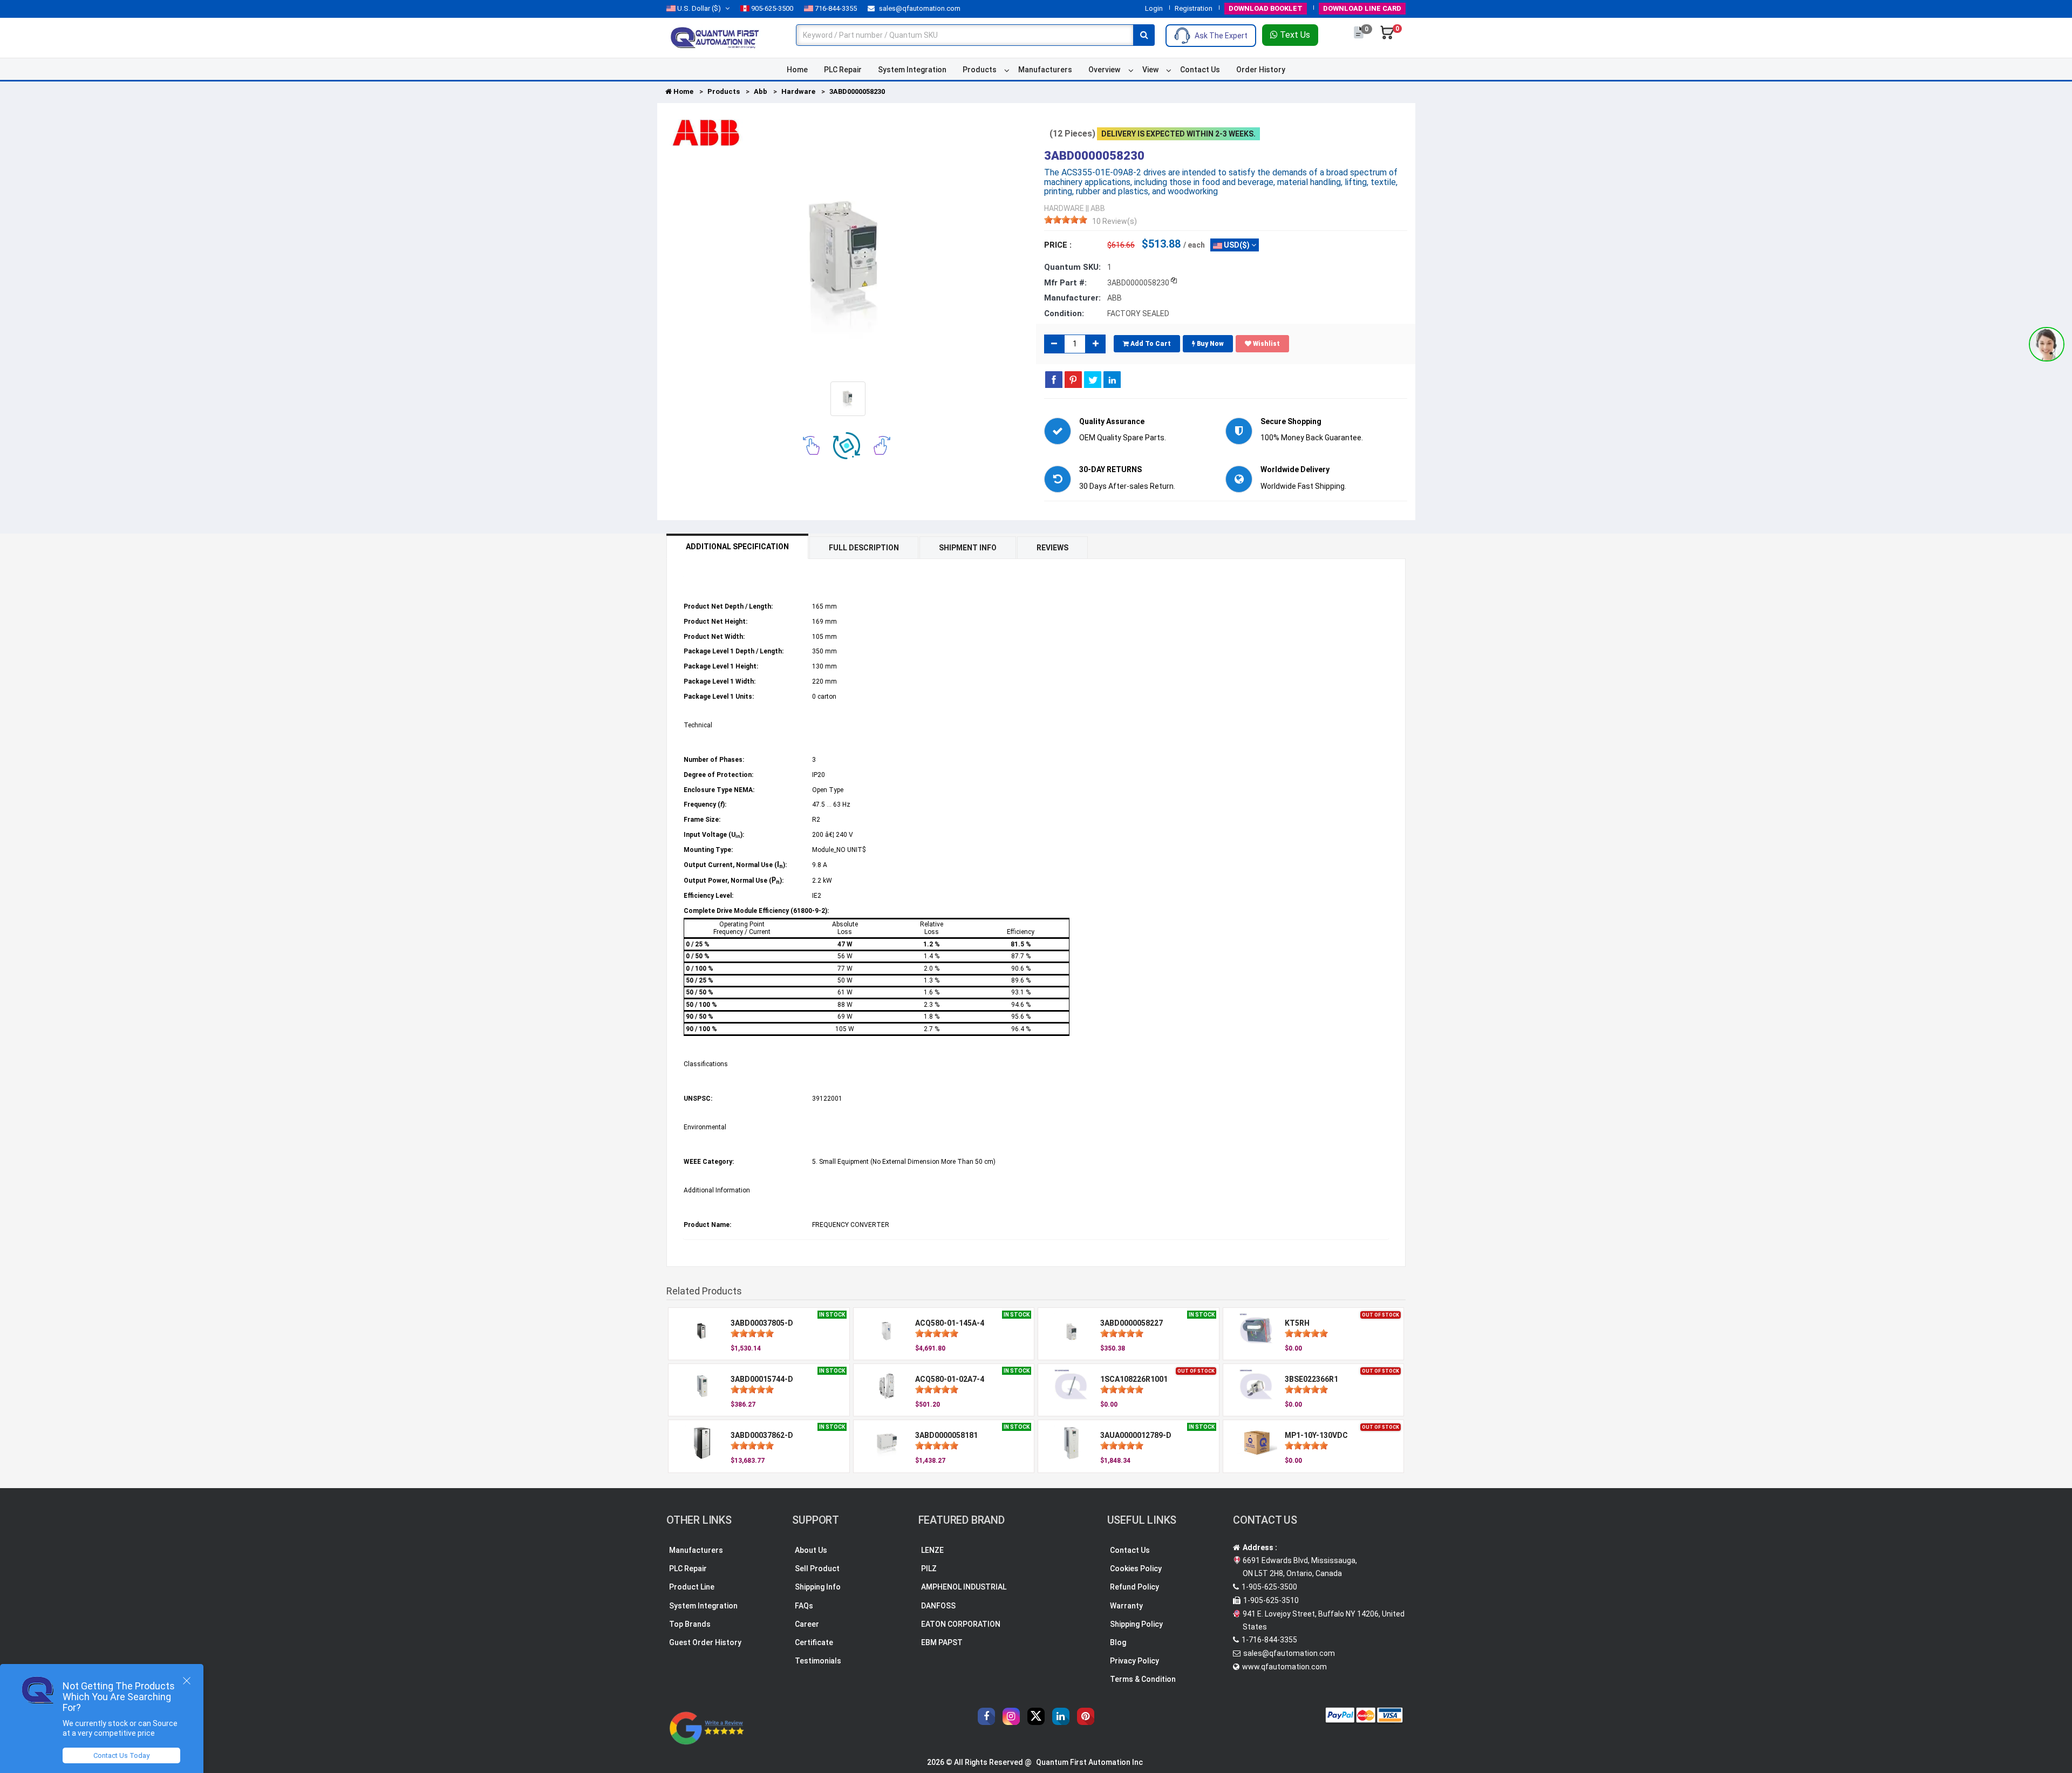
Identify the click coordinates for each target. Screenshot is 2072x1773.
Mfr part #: (1065, 283)
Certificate (814, 1642)
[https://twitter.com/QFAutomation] (1036, 1716)
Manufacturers (1045, 70)
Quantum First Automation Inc (1089, 1762)
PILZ (929, 1569)
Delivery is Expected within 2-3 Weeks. (1178, 134)
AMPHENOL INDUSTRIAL (964, 1587)
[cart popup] (1387, 38)
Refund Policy (1134, 1587)
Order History (1261, 70)
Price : (1058, 245)
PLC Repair (843, 70)
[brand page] (706, 133)
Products (980, 70)
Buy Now (1209, 344)
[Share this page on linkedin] (1112, 379)
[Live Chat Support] (2047, 344)
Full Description (864, 548)
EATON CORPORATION (961, 1624)
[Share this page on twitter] (1093, 379)
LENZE (932, 1550)
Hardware (798, 91)
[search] (1144, 35)
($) (699, 8)
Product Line (692, 1587)
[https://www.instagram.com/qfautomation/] (1011, 1716)
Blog (1118, 1642)
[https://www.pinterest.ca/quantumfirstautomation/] (1086, 1716)
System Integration (912, 70)
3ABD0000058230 (857, 91)
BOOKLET (1266, 8)
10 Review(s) (1115, 221)
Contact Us (1200, 70)
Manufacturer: (1072, 298)
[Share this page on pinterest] (1073, 379)
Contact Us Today (121, 1755)
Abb (761, 91)
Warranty (1126, 1606)
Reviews (1052, 548)
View (1150, 70)
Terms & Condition (1143, 1679)
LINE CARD (1362, 8)
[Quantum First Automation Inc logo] (715, 37)
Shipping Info (818, 1587)
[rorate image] (811, 445)
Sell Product (817, 1569)
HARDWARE (1064, 208)
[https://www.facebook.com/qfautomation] (986, 1716)
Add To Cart (1150, 344)
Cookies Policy (1136, 1569)
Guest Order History (705, 1642)
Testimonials (818, 1661)
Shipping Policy (1136, 1624)
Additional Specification (737, 547)
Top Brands (690, 1624)
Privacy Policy (1134, 1661)
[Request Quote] (1359, 38)
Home (797, 70)
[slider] (1066, 220)
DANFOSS (938, 1606)
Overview (1104, 70)
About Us (811, 1550)
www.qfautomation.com (1284, 1667)
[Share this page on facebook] (1054, 379)
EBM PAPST (942, 1642)
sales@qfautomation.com (919, 8)
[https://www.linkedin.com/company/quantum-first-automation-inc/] (1061, 1716)
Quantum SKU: (1072, 267)
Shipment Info (968, 548)
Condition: (1064, 313)
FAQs (804, 1606)
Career (807, 1624)
